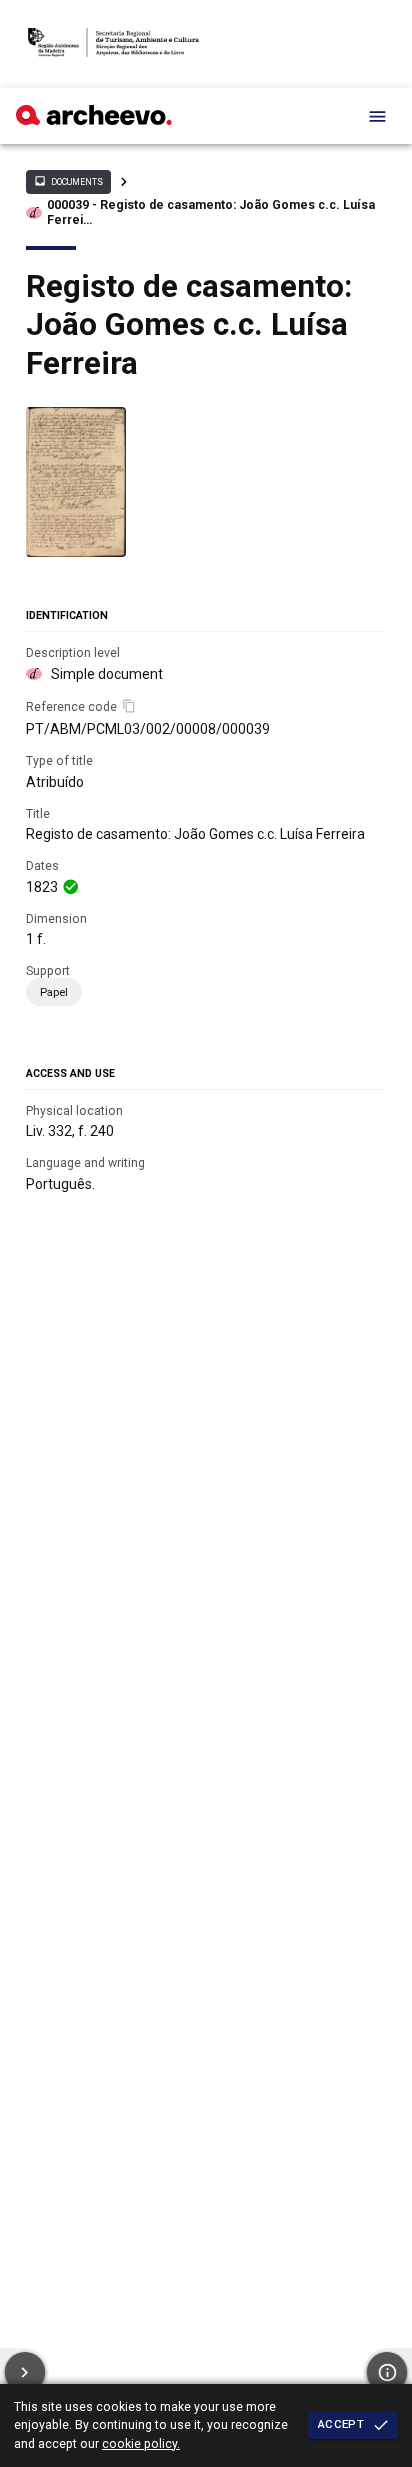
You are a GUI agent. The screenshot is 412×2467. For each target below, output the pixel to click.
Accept (341, 2424)
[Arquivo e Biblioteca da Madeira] (94, 120)
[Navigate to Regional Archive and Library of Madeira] (113, 44)
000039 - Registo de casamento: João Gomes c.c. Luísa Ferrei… (211, 212)
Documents (68, 181)
